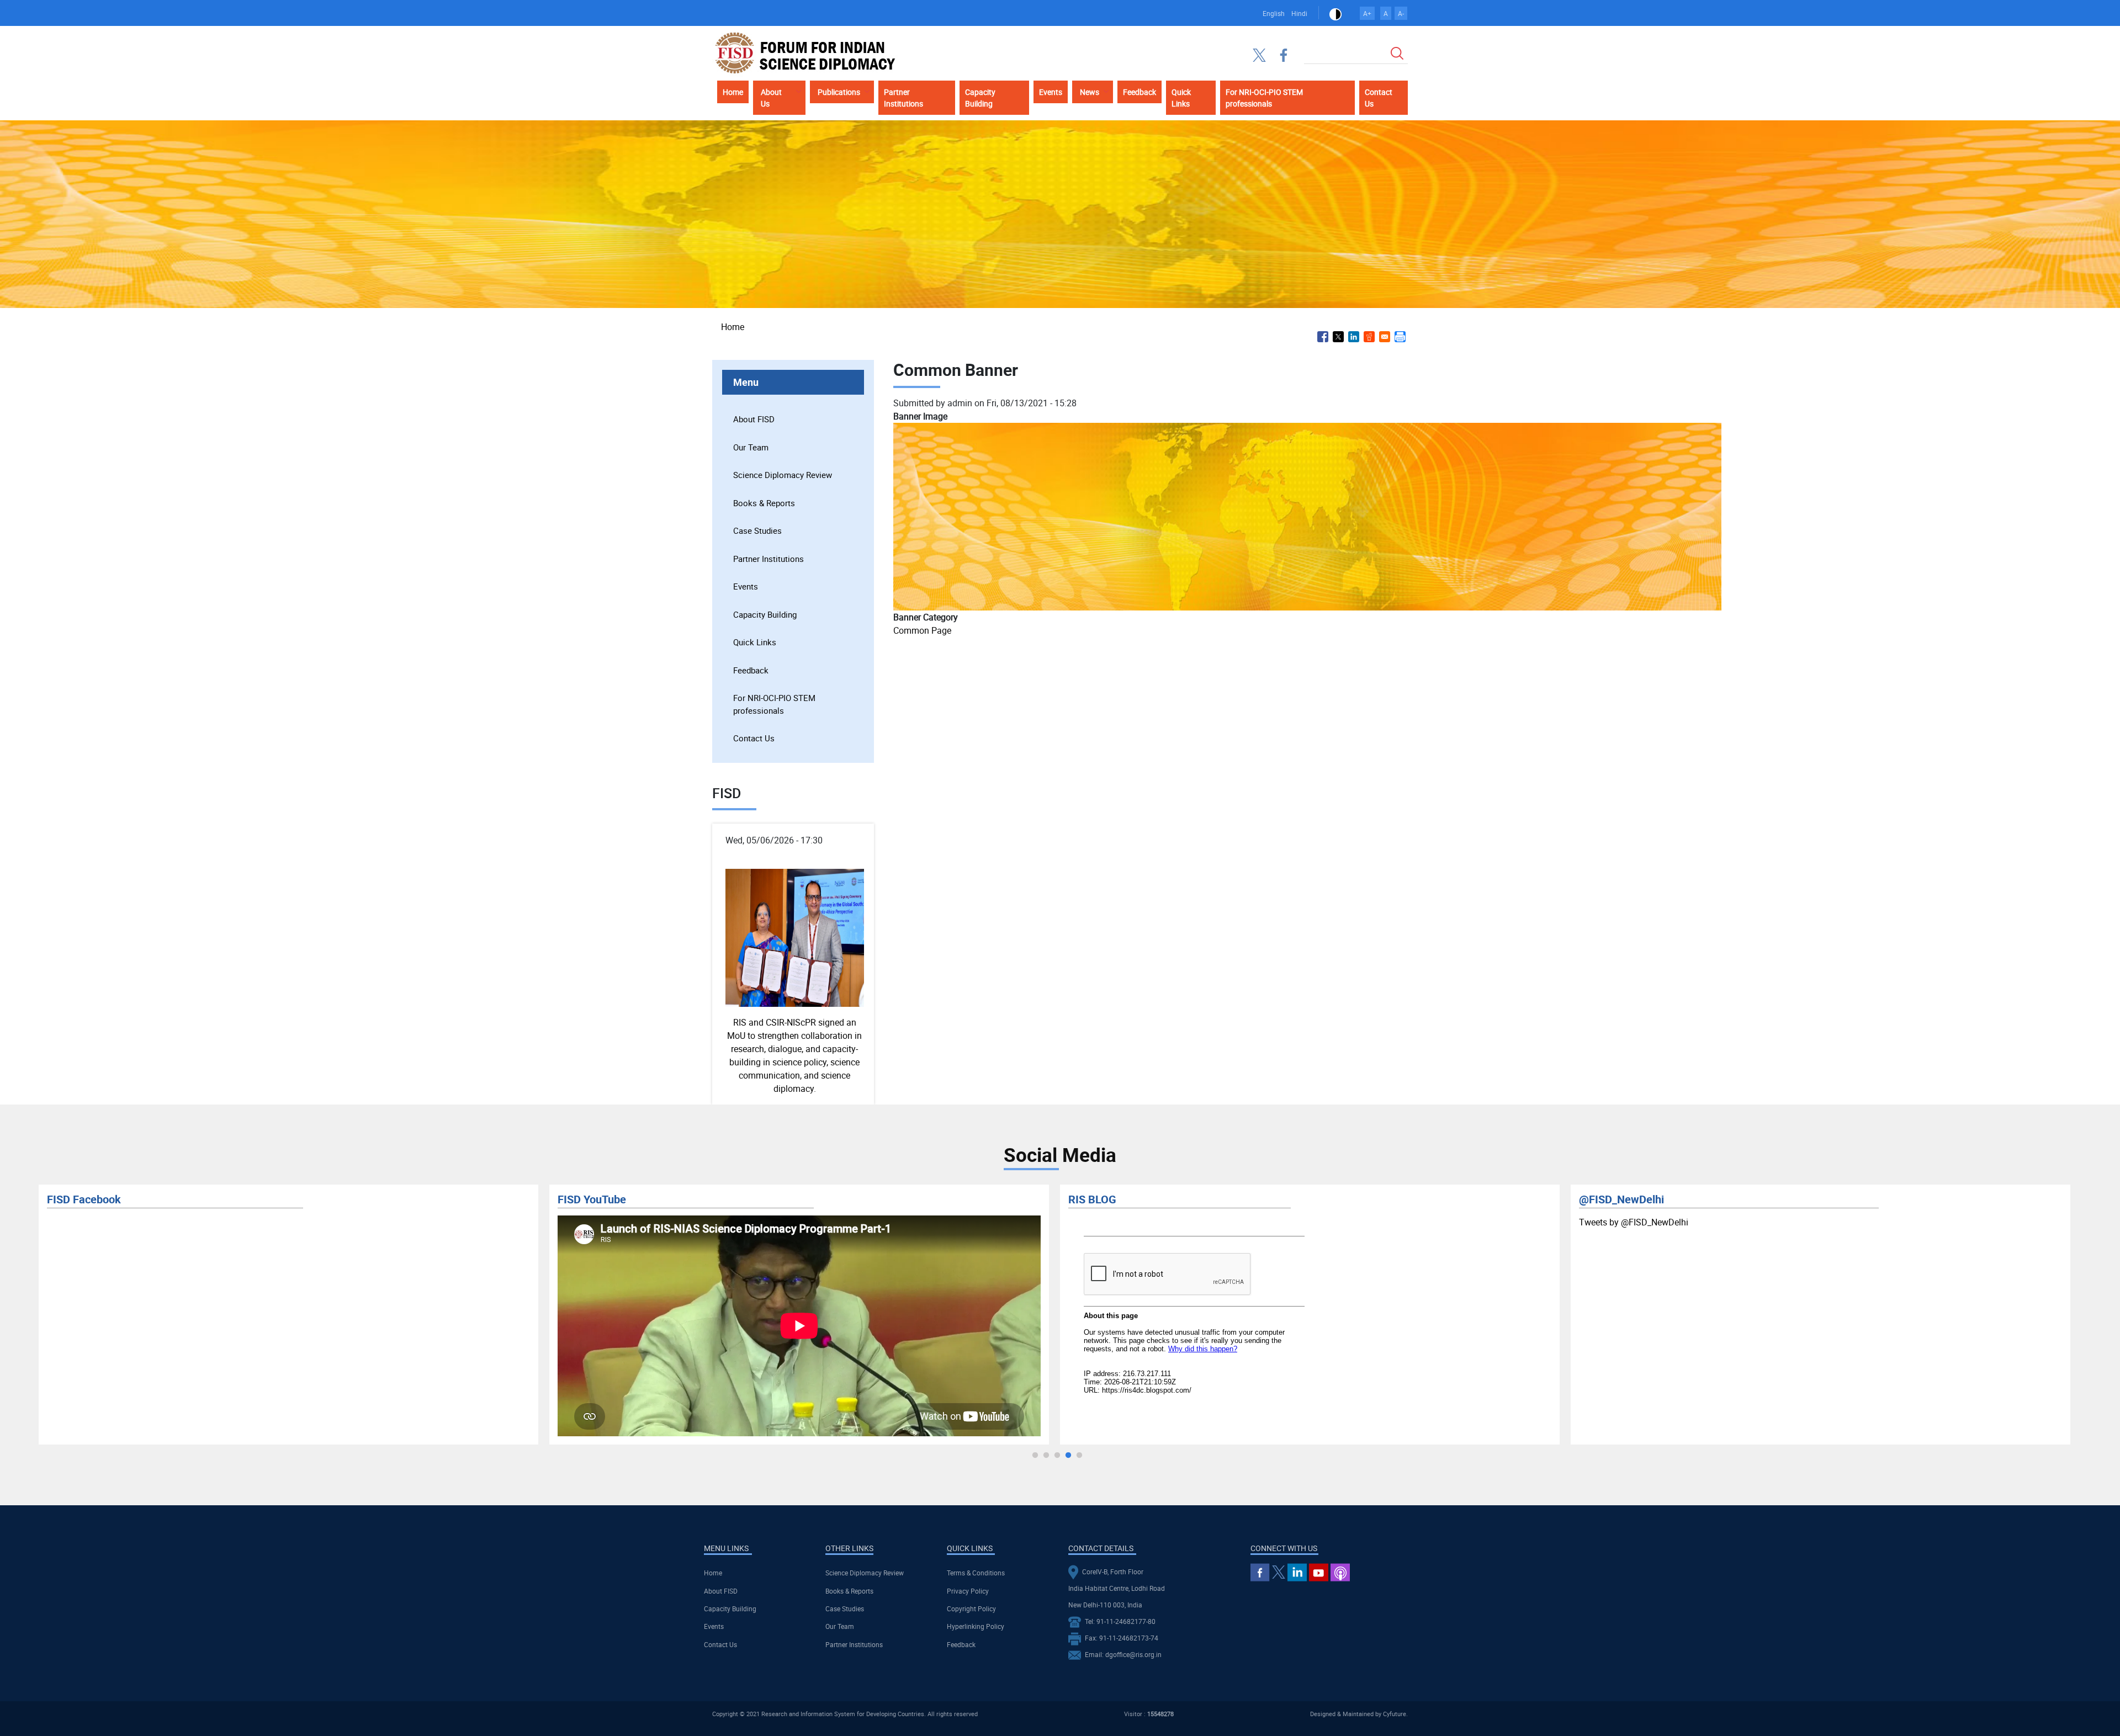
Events (1051, 92)
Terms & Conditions (976, 1573)
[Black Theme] (1335, 13)
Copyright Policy (971, 1608)
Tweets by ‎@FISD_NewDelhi (1123, 1222)
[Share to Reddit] (1369, 337)
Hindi (1299, 13)
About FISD (754, 419)
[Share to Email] (1385, 337)
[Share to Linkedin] (1354, 337)
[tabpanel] (288, 1315)
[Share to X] (1338, 337)
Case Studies (757, 530)
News (1090, 92)
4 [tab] (1068, 1456)
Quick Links (1181, 98)
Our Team (751, 447)
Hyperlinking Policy (976, 1626)
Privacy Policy (968, 1591)
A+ (1367, 13)
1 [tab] (1035, 1456)
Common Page (922, 630)
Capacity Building (980, 98)
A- (1401, 13)
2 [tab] (1046, 1456)
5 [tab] (1079, 1456)
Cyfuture (1395, 1714)
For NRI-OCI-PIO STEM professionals (1264, 98)
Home (733, 92)
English (1274, 13)
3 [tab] (1057, 1456)
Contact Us (1379, 98)
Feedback (1139, 92)
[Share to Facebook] (1323, 337)
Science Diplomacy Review (783, 475)
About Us (771, 98)
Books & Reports (764, 503)
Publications (839, 92)
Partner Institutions (903, 98)
